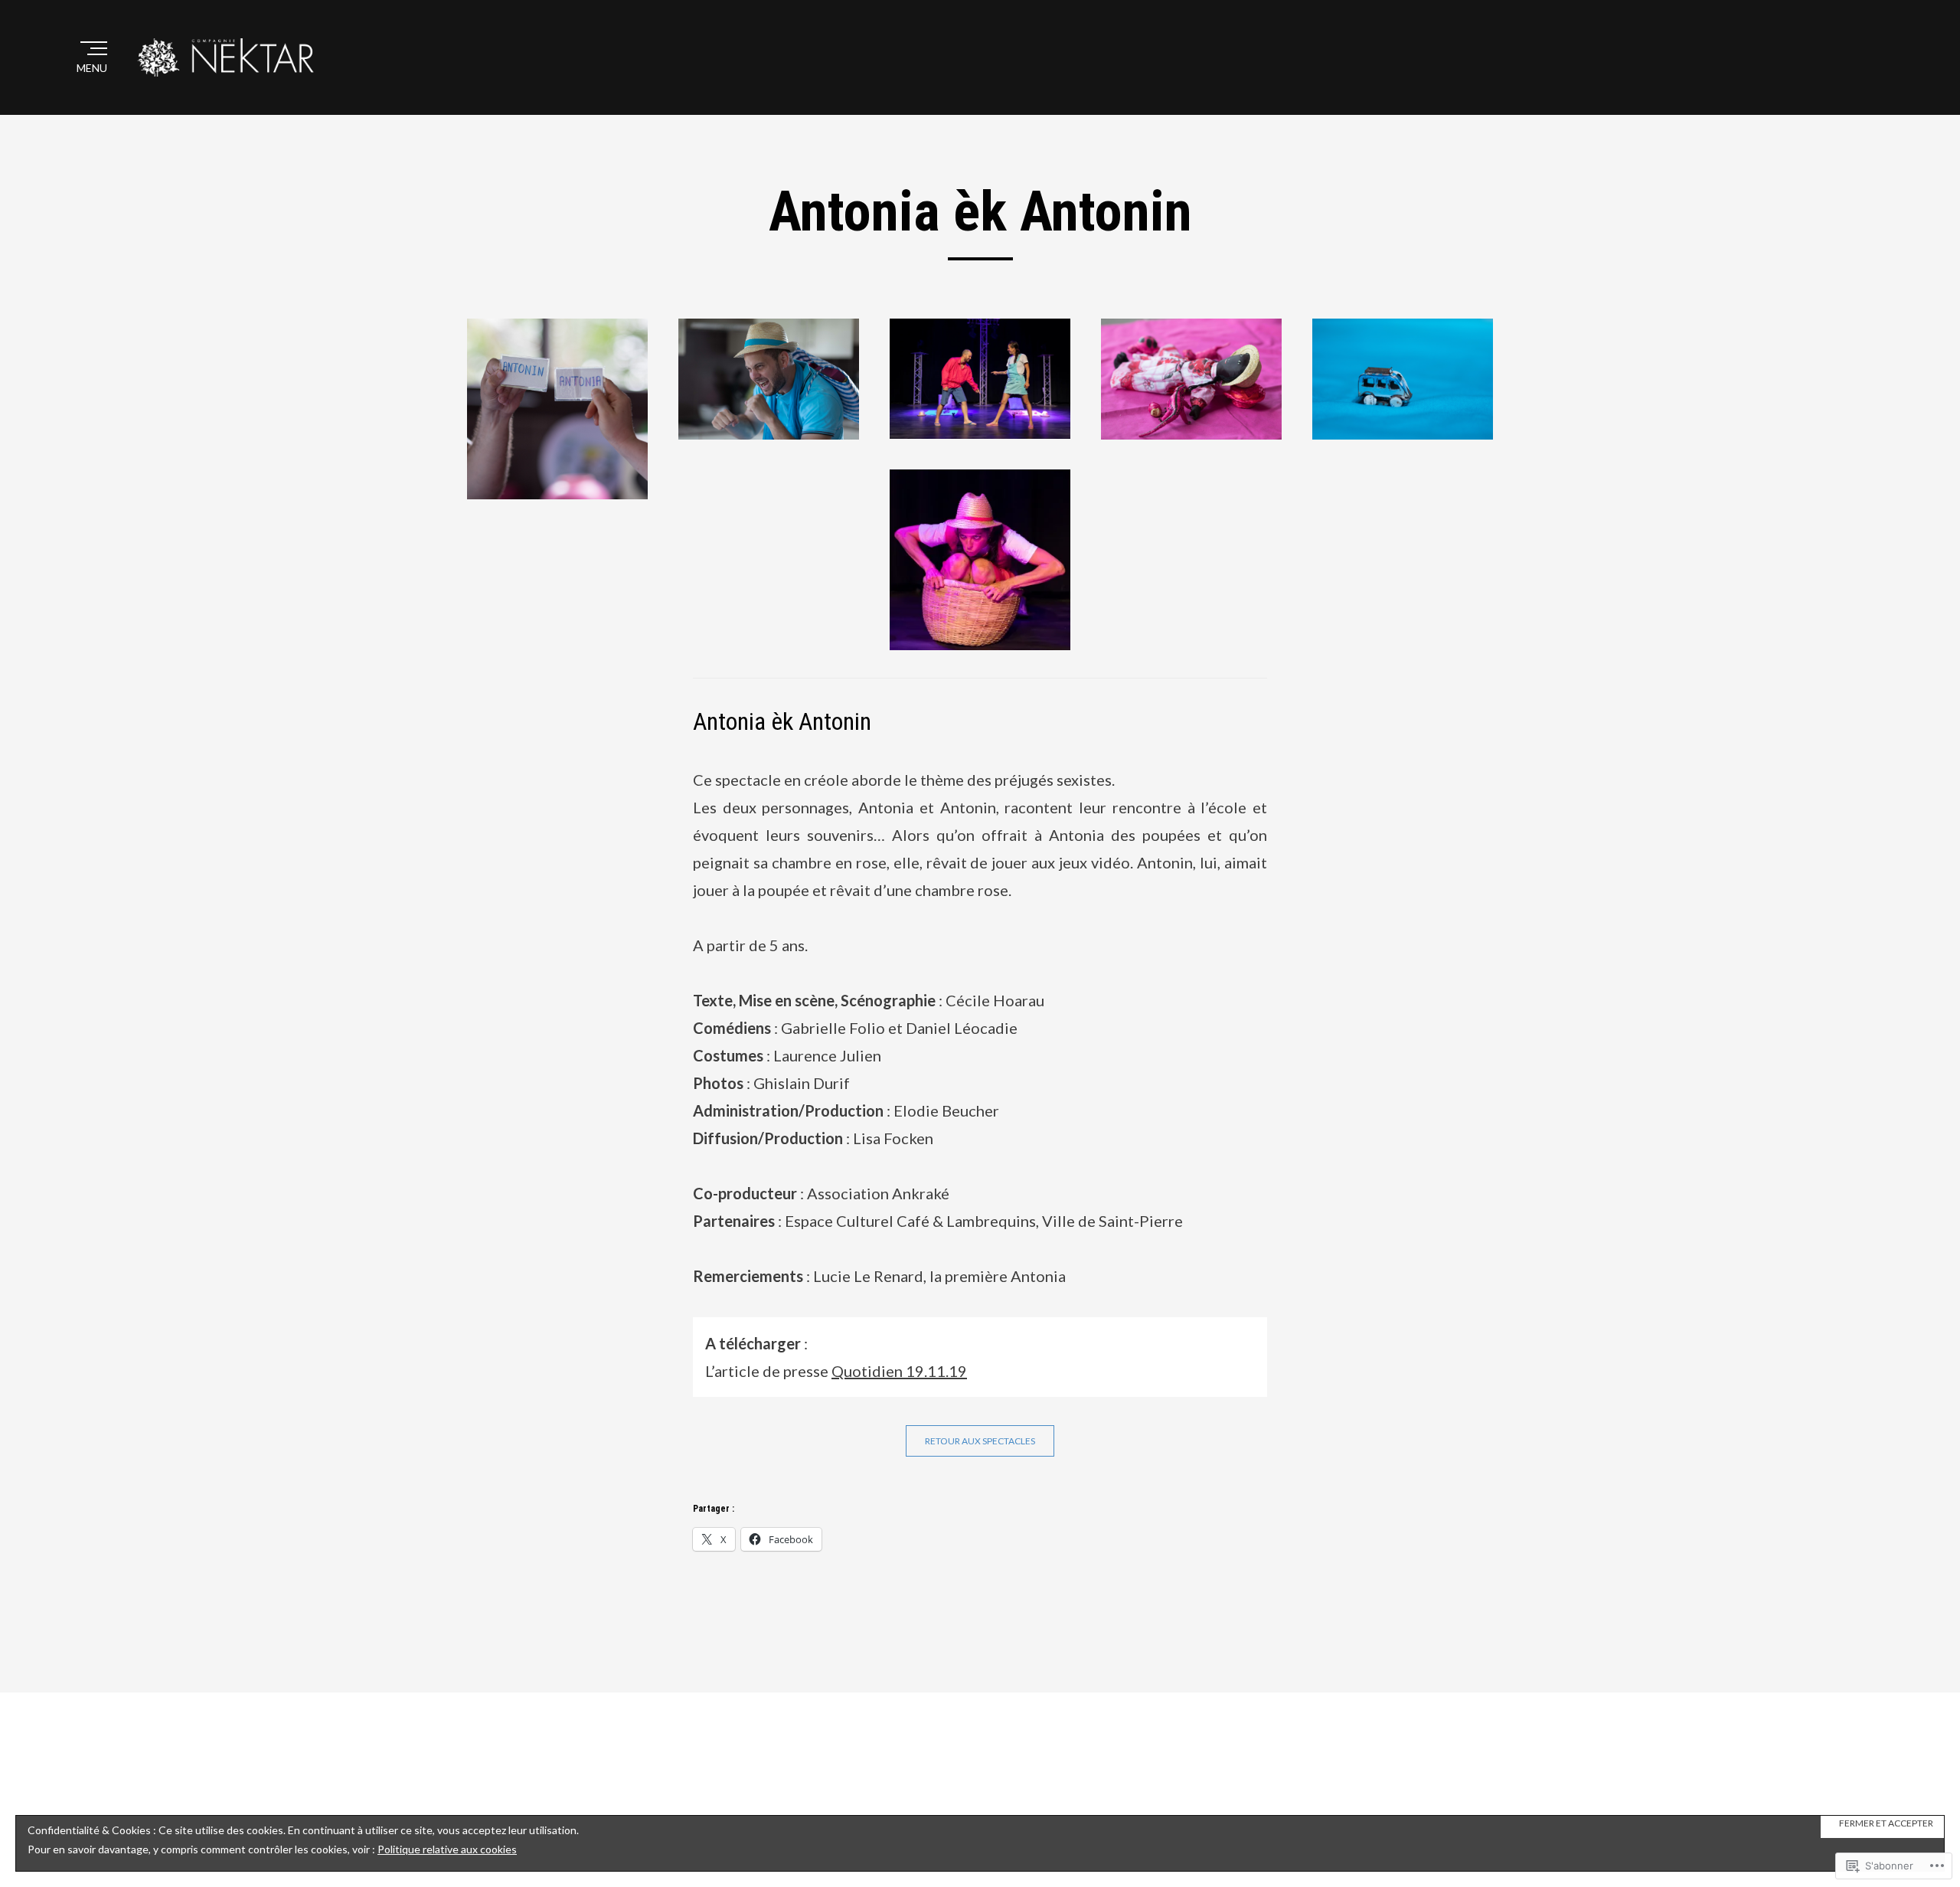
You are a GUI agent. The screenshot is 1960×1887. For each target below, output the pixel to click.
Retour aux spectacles (980, 1441)
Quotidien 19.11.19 (899, 1371)
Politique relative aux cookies (447, 1849)
